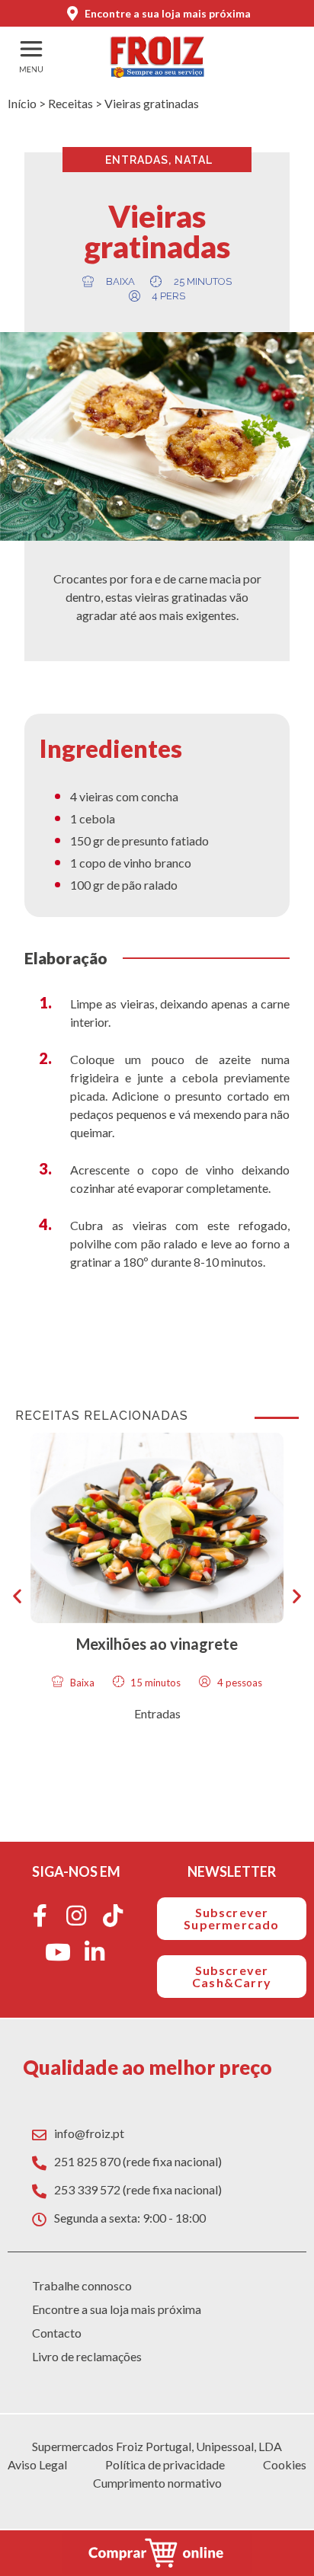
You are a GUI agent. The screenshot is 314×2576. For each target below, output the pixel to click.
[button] (17, 1596)
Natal (194, 160)
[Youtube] (58, 1952)
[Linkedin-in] (95, 1952)
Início (22, 103)
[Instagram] (76, 1916)
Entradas (137, 160)
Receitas (70, 103)
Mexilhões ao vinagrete (157, 1644)
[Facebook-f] (40, 1916)
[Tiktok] (113, 1916)
